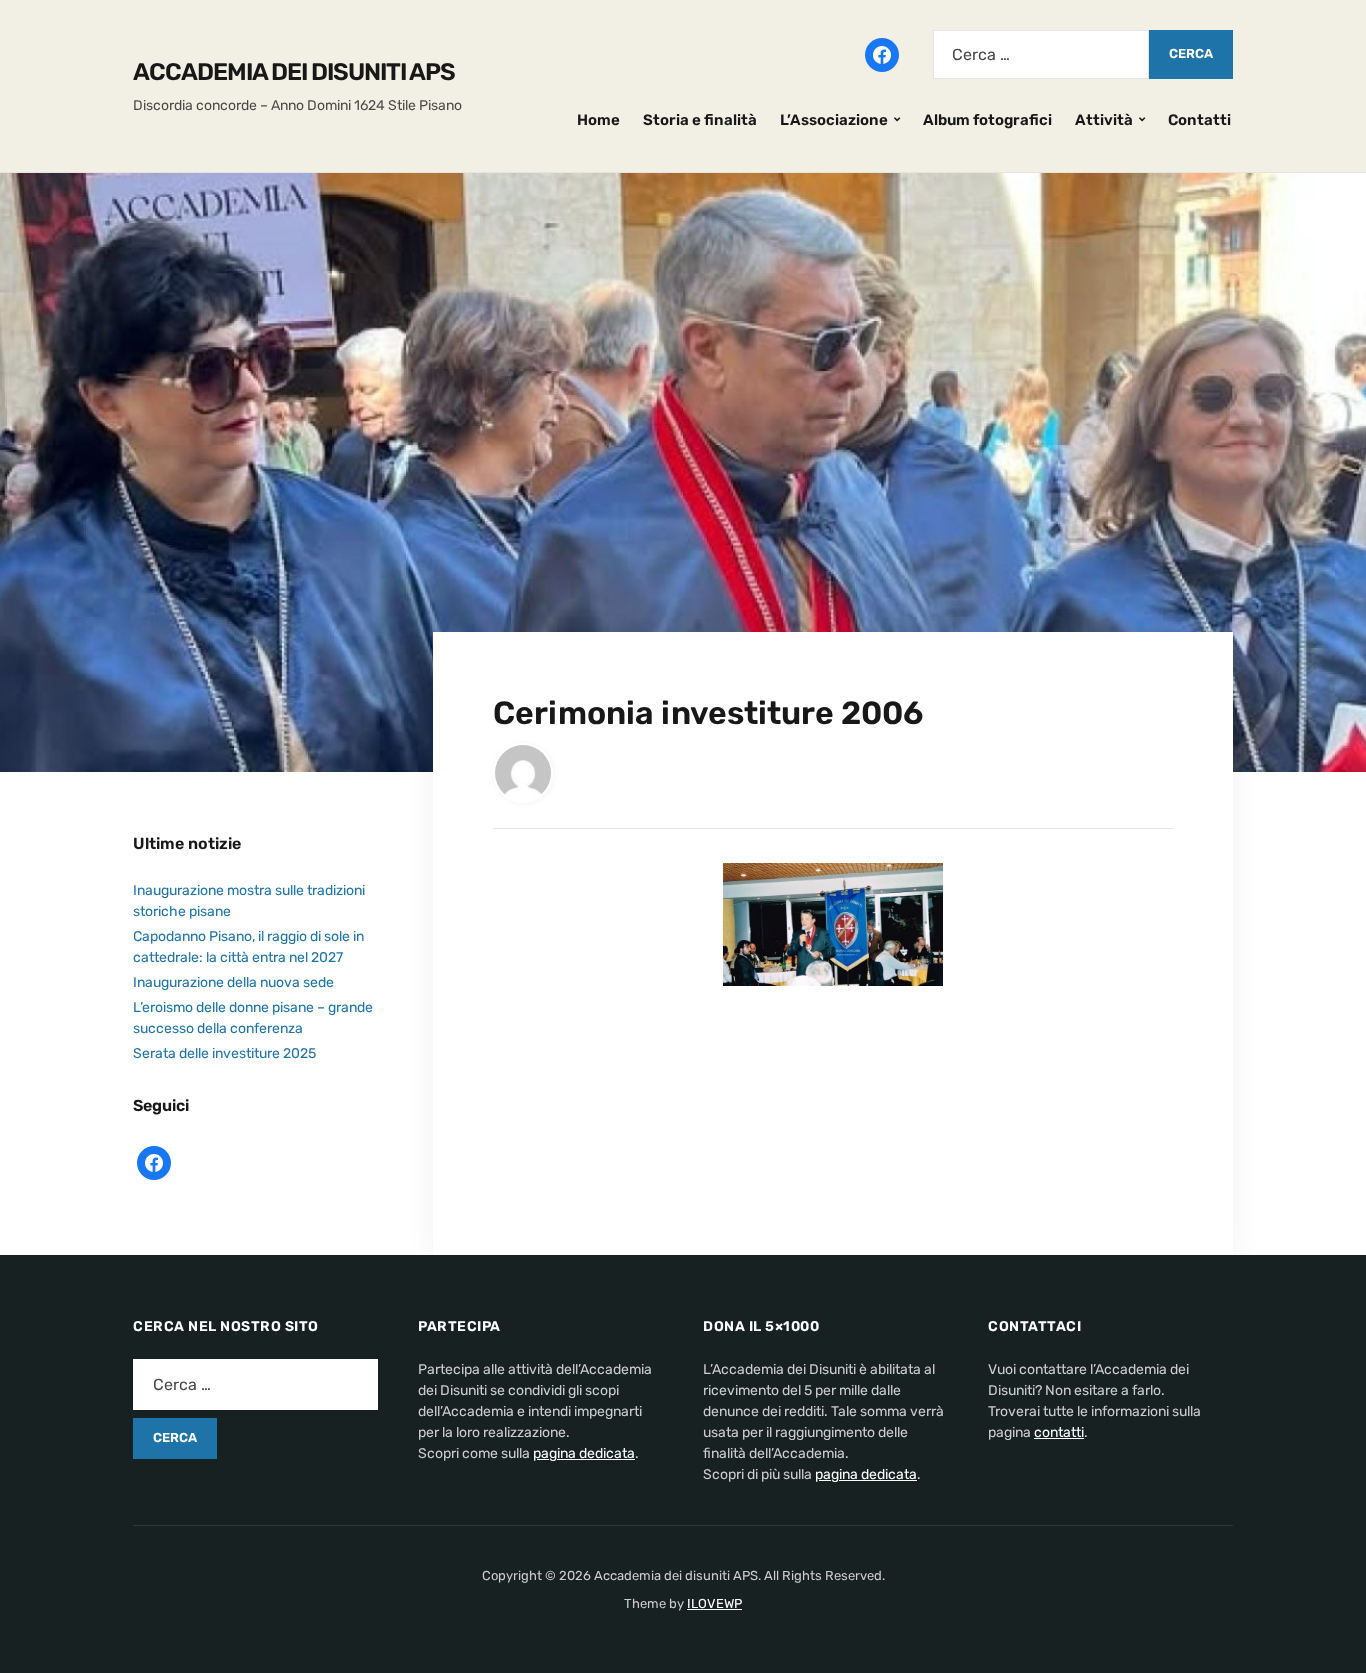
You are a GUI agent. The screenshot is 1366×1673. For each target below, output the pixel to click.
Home (598, 120)
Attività (1104, 120)
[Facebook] (882, 53)
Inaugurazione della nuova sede (233, 982)
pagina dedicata (584, 1453)
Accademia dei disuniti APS (294, 72)
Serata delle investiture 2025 (224, 1053)
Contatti (1199, 120)
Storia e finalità (700, 120)
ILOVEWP (714, 1603)
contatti (1059, 1432)
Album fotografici (987, 120)
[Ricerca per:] (1041, 54)
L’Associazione (834, 120)
